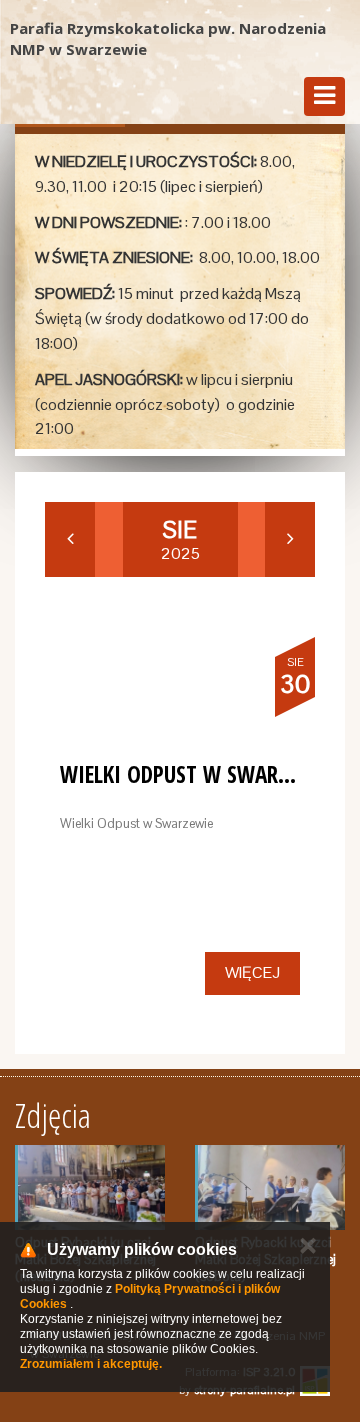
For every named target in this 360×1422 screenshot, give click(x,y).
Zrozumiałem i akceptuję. (91, 1364)
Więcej (252, 972)
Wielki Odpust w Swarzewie (196, 774)
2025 (180, 540)
